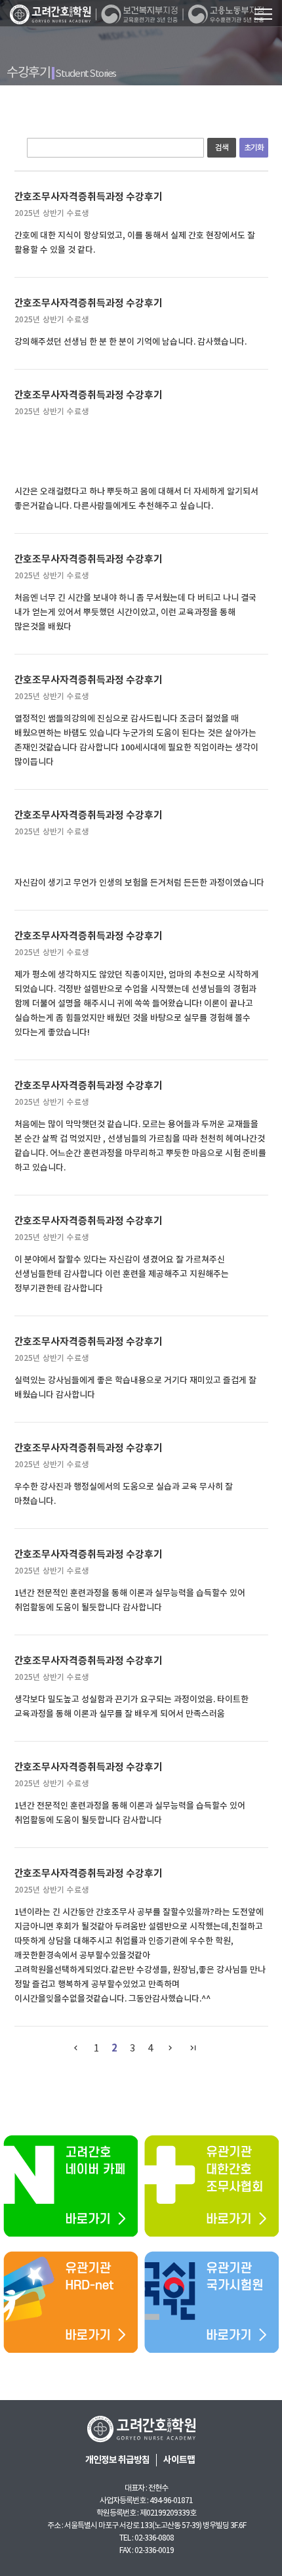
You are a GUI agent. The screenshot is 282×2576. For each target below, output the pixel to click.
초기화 (254, 147)
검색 (222, 147)
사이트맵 (179, 2460)
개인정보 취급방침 (117, 2460)
